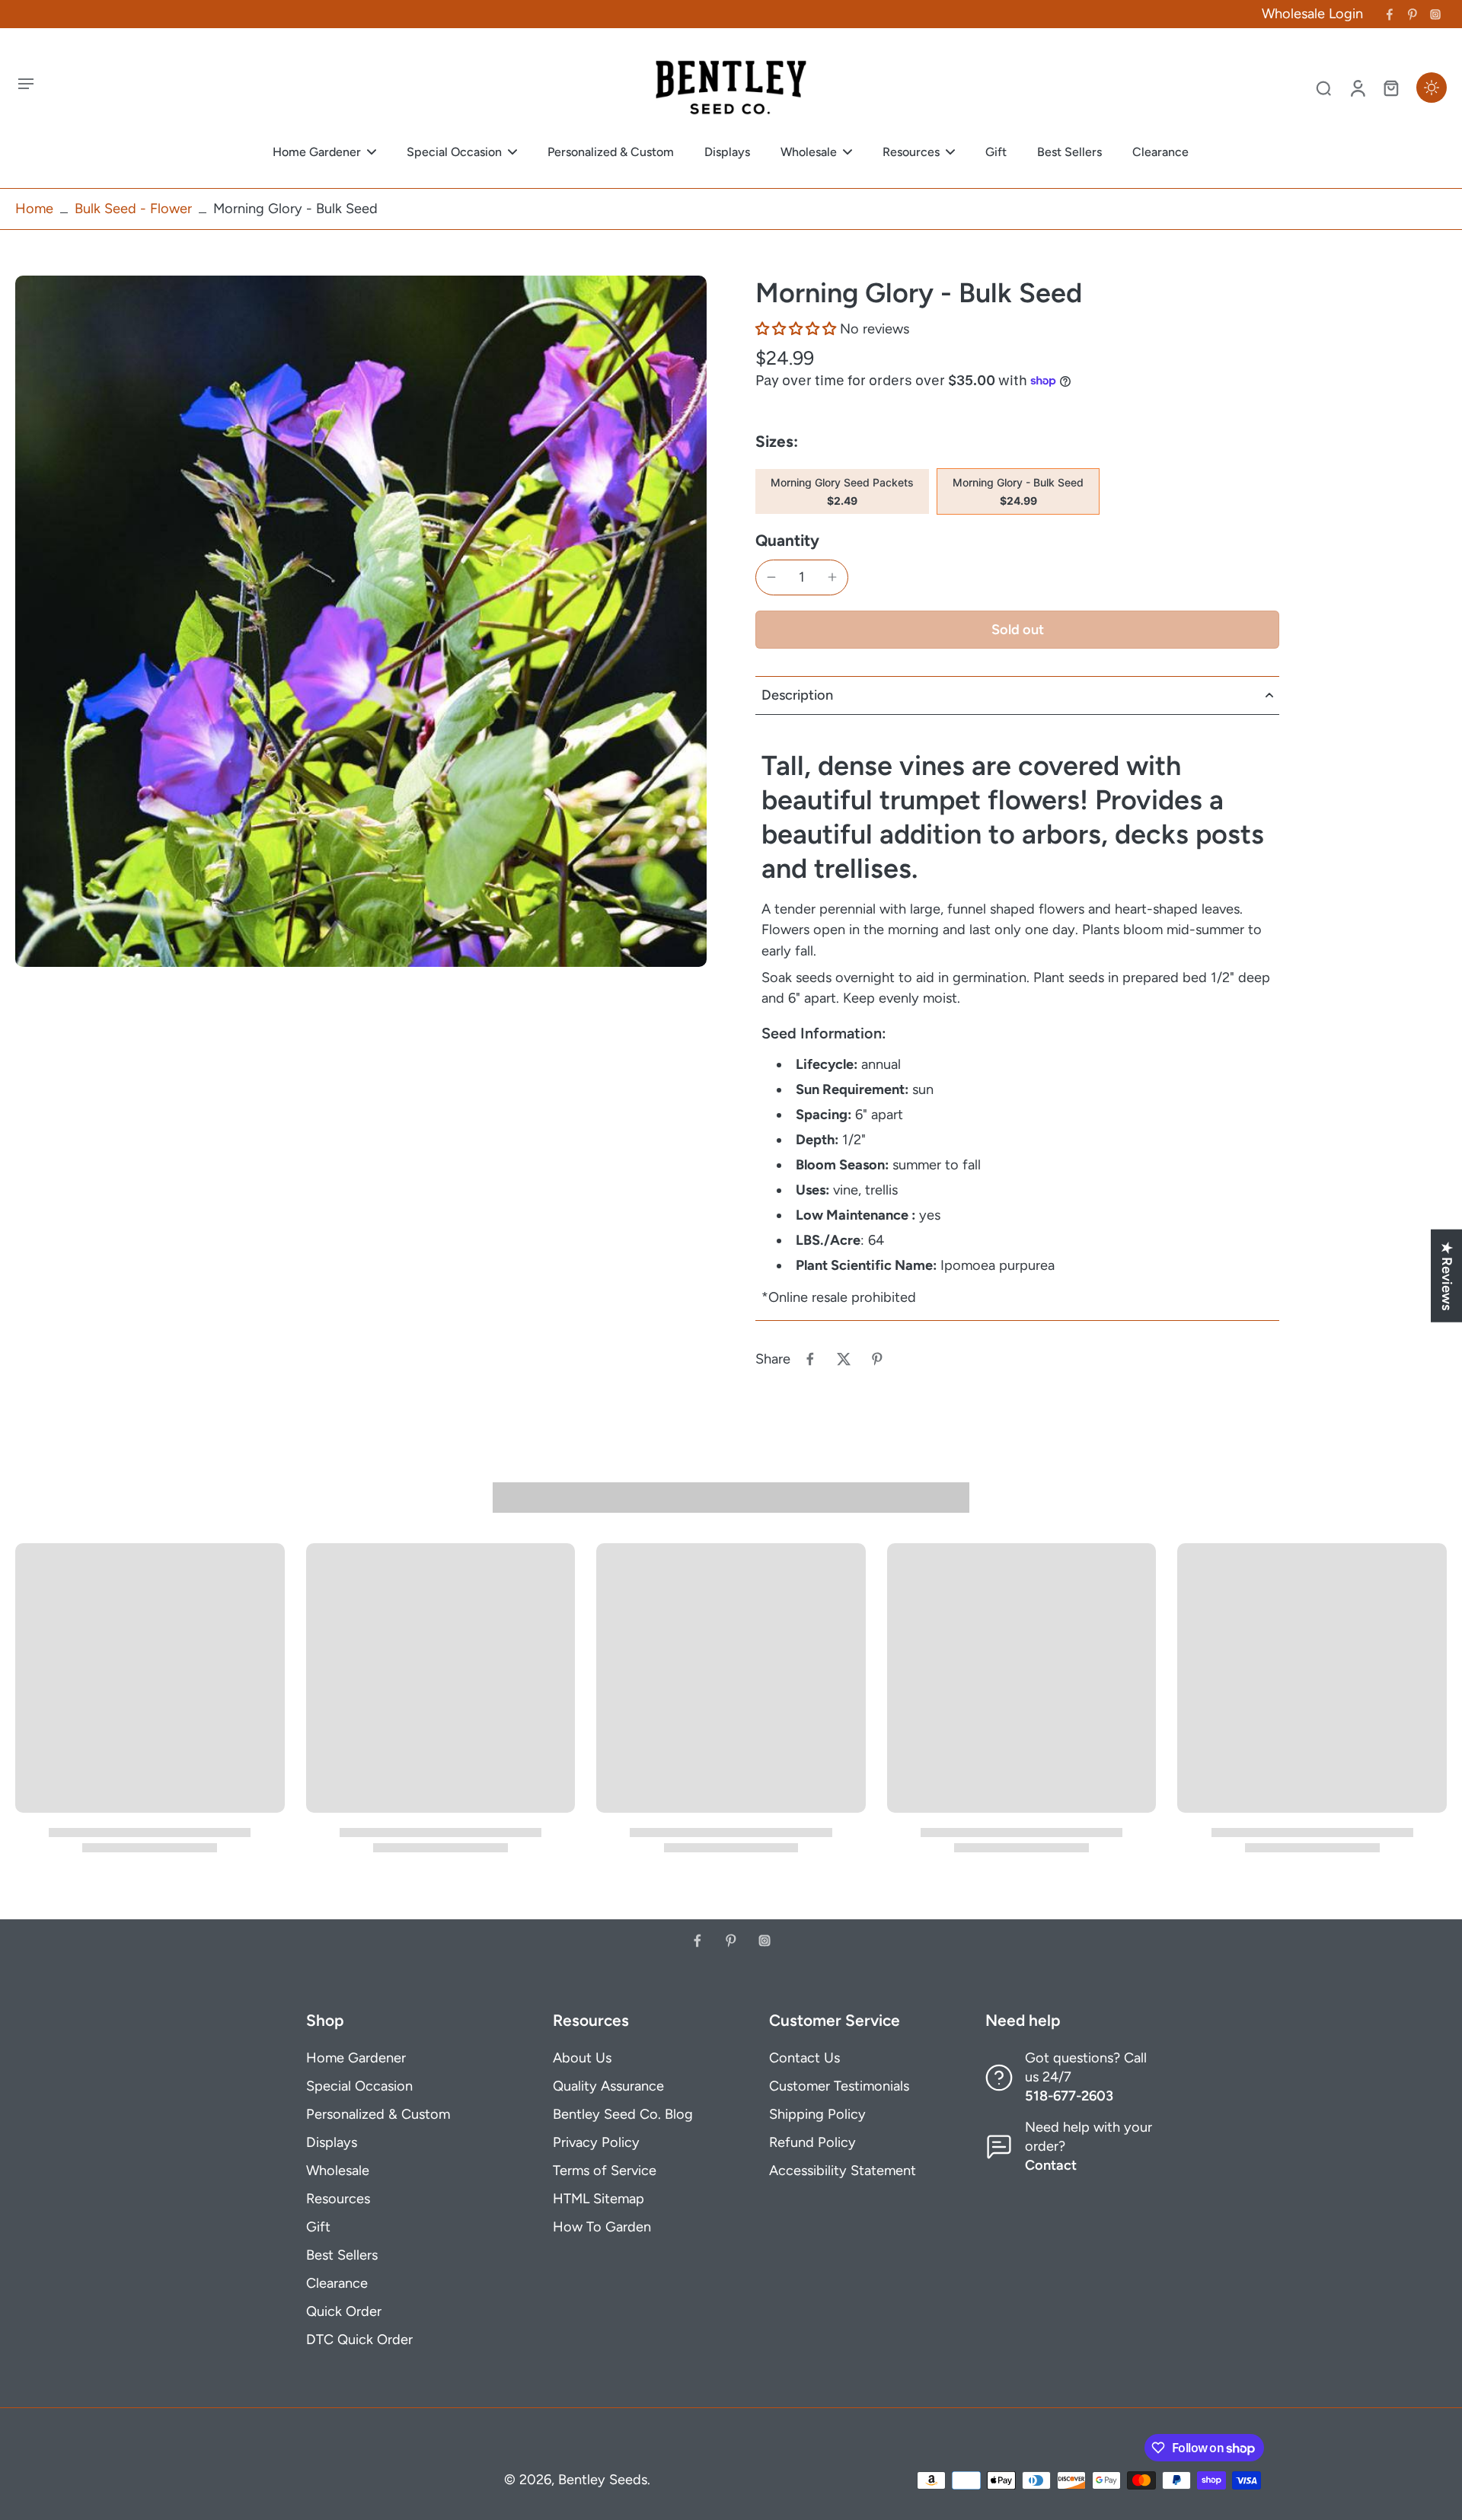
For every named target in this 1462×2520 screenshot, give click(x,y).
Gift (318, 2227)
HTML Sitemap (599, 2199)
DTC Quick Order (359, 2340)
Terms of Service (605, 2171)
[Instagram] (1435, 14)
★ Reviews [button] (1447, 1276)
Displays (332, 2142)
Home (34, 209)
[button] (796, 329)
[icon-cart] (1390, 88)
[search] (1323, 88)
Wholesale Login (1312, 14)
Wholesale (338, 2171)
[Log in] (1357, 88)
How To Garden (602, 2227)
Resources (338, 2199)
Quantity (787, 540)
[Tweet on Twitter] (844, 1359)
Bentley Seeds (603, 2480)
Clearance (337, 2283)
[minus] (771, 577)
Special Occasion (359, 2086)
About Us (582, 2058)
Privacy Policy (596, 2142)
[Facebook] (1390, 14)
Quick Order (344, 2311)
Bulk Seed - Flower (133, 209)
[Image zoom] (361, 621)
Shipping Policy (817, 2114)
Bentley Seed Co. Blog (623, 2114)
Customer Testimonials (839, 2086)
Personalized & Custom (378, 2114)
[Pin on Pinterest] (877, 1359)
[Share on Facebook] (810, 1359)
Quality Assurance (608, 2086)
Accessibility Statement (843, 2171)
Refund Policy (812, 2142)
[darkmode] (1432, 88)
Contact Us (804, 2058)
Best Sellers (342, 2255)
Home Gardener (356, 2058)
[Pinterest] (1413, 14)
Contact (1051, 2165)
